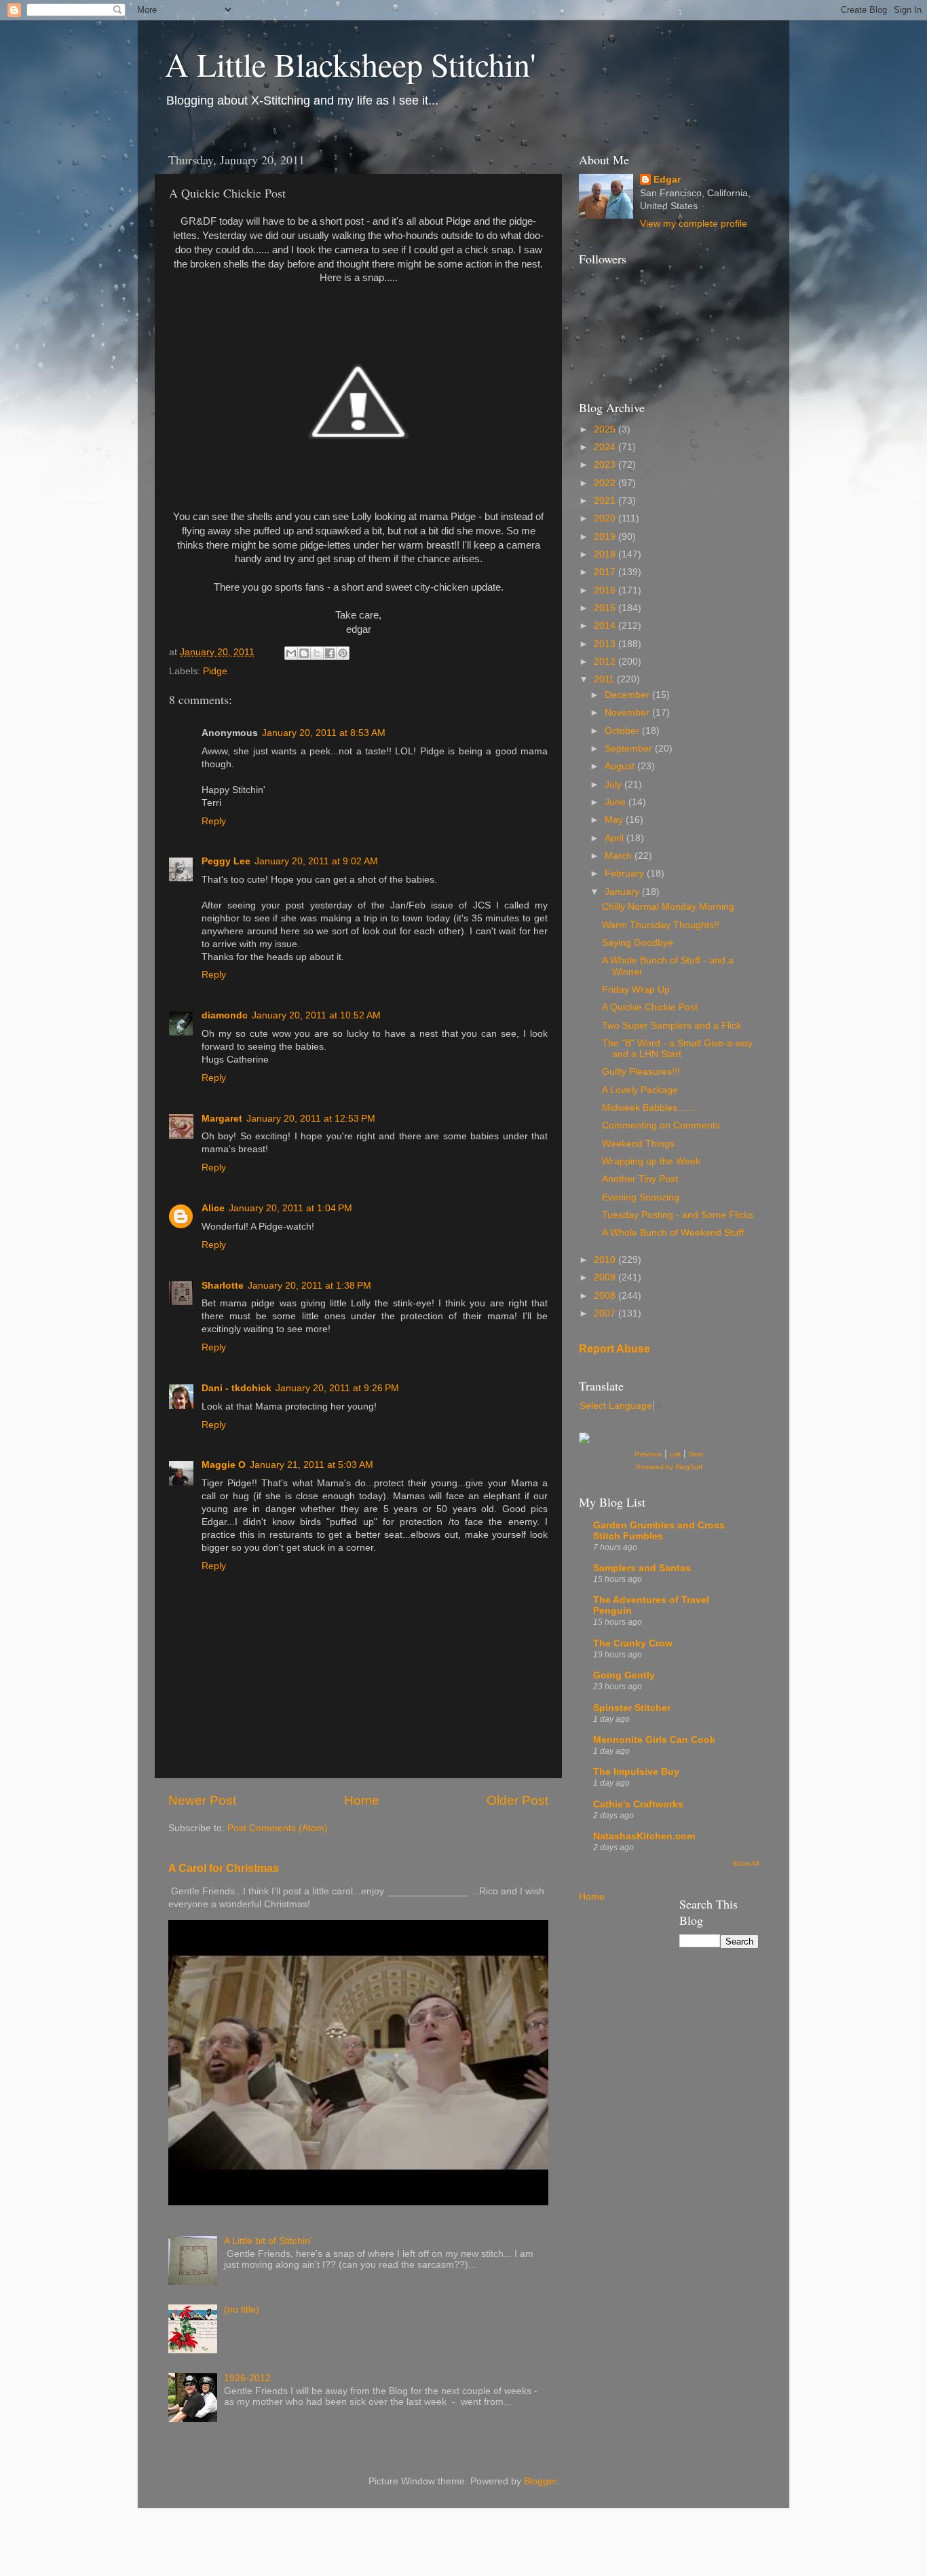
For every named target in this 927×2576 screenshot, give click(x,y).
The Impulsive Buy (636, 1772)
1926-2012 (247, 2378)
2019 (606, 537)
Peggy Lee (226, 861)
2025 (606, 429)
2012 (606, 662)
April (616, 838)
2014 (606, 626)
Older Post (517, 1800)
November (628, 713)
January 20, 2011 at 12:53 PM (311, 1119)
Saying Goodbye (638, 943)
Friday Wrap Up (636, 990)
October (623, 731)
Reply (214, 821)
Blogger (540, 2481)
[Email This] (291, 653)
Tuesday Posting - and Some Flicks (678, 1215)
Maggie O (224, 1465)
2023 (606, 465)
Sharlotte (223, 1286)
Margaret (222, 1119)
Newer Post (202, 1800)
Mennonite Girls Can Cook (654, 1740)
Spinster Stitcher (632, 1708)
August (621, 766)
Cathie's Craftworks (638, 1804)
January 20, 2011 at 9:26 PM (337, 1388)
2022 (606, 483)
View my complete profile (694, 224)
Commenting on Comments (661, 1125)
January (623, 892)
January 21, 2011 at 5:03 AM (311, 1465)
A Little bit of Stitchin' (268, 2241)
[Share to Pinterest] (343, 653)
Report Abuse (614, 1349)
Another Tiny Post (640, 1179)
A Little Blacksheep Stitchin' (351, 64)
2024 (606, 447)
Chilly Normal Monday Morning (668, 907)
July (614, 785)
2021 (606, 501)
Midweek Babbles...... (648, 1108)
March (620, 856)
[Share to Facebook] (330, 653)
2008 (606, 1296)
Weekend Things (638, 1144)
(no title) (242, 2310)
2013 (606, 644)
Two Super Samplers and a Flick (671, 1026)
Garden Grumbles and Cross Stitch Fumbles (659, 1531)
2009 (606, 1277)
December (628, 695)
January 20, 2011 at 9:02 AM (316, 861)
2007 (606, 1313)
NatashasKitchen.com (644, 1836)
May (615, 820)
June (617, 802)
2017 (606, 572)
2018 (606, 554)
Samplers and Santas (642, 1568)
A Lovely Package (640, 1090)
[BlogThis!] (304, 653)
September (630, 749)
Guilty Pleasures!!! (641, 1072)
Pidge (215, 671)
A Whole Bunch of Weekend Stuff (673, 1233)
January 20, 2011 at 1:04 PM (290, 1208)
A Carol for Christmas (224, 1868)
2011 (605, 679)
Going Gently (624, 1675)
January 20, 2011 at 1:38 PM (309, 1286)
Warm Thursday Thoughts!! (661, 925)
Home (362, 1800)
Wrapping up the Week (651, 1161)
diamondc (225, 1015)
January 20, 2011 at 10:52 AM (316, 1015)
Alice (213, 1208)
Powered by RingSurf (669, 1467)
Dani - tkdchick (237, 1388)
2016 (606, 590)
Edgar (667, 180)
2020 (606, 518)
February (626, 873)
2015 (606, 608)
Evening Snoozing (641, 1197)
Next (696, 1454)
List (675, 1454)
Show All (745, 1863)
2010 (606, 1260)
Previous (648, 1454)
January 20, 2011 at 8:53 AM (324, 733)
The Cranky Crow (633, 1643)
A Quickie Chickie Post (650, 1007)
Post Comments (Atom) (278, 1828)
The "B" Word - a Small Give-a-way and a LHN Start (677, 1049)
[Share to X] (317, 653)
